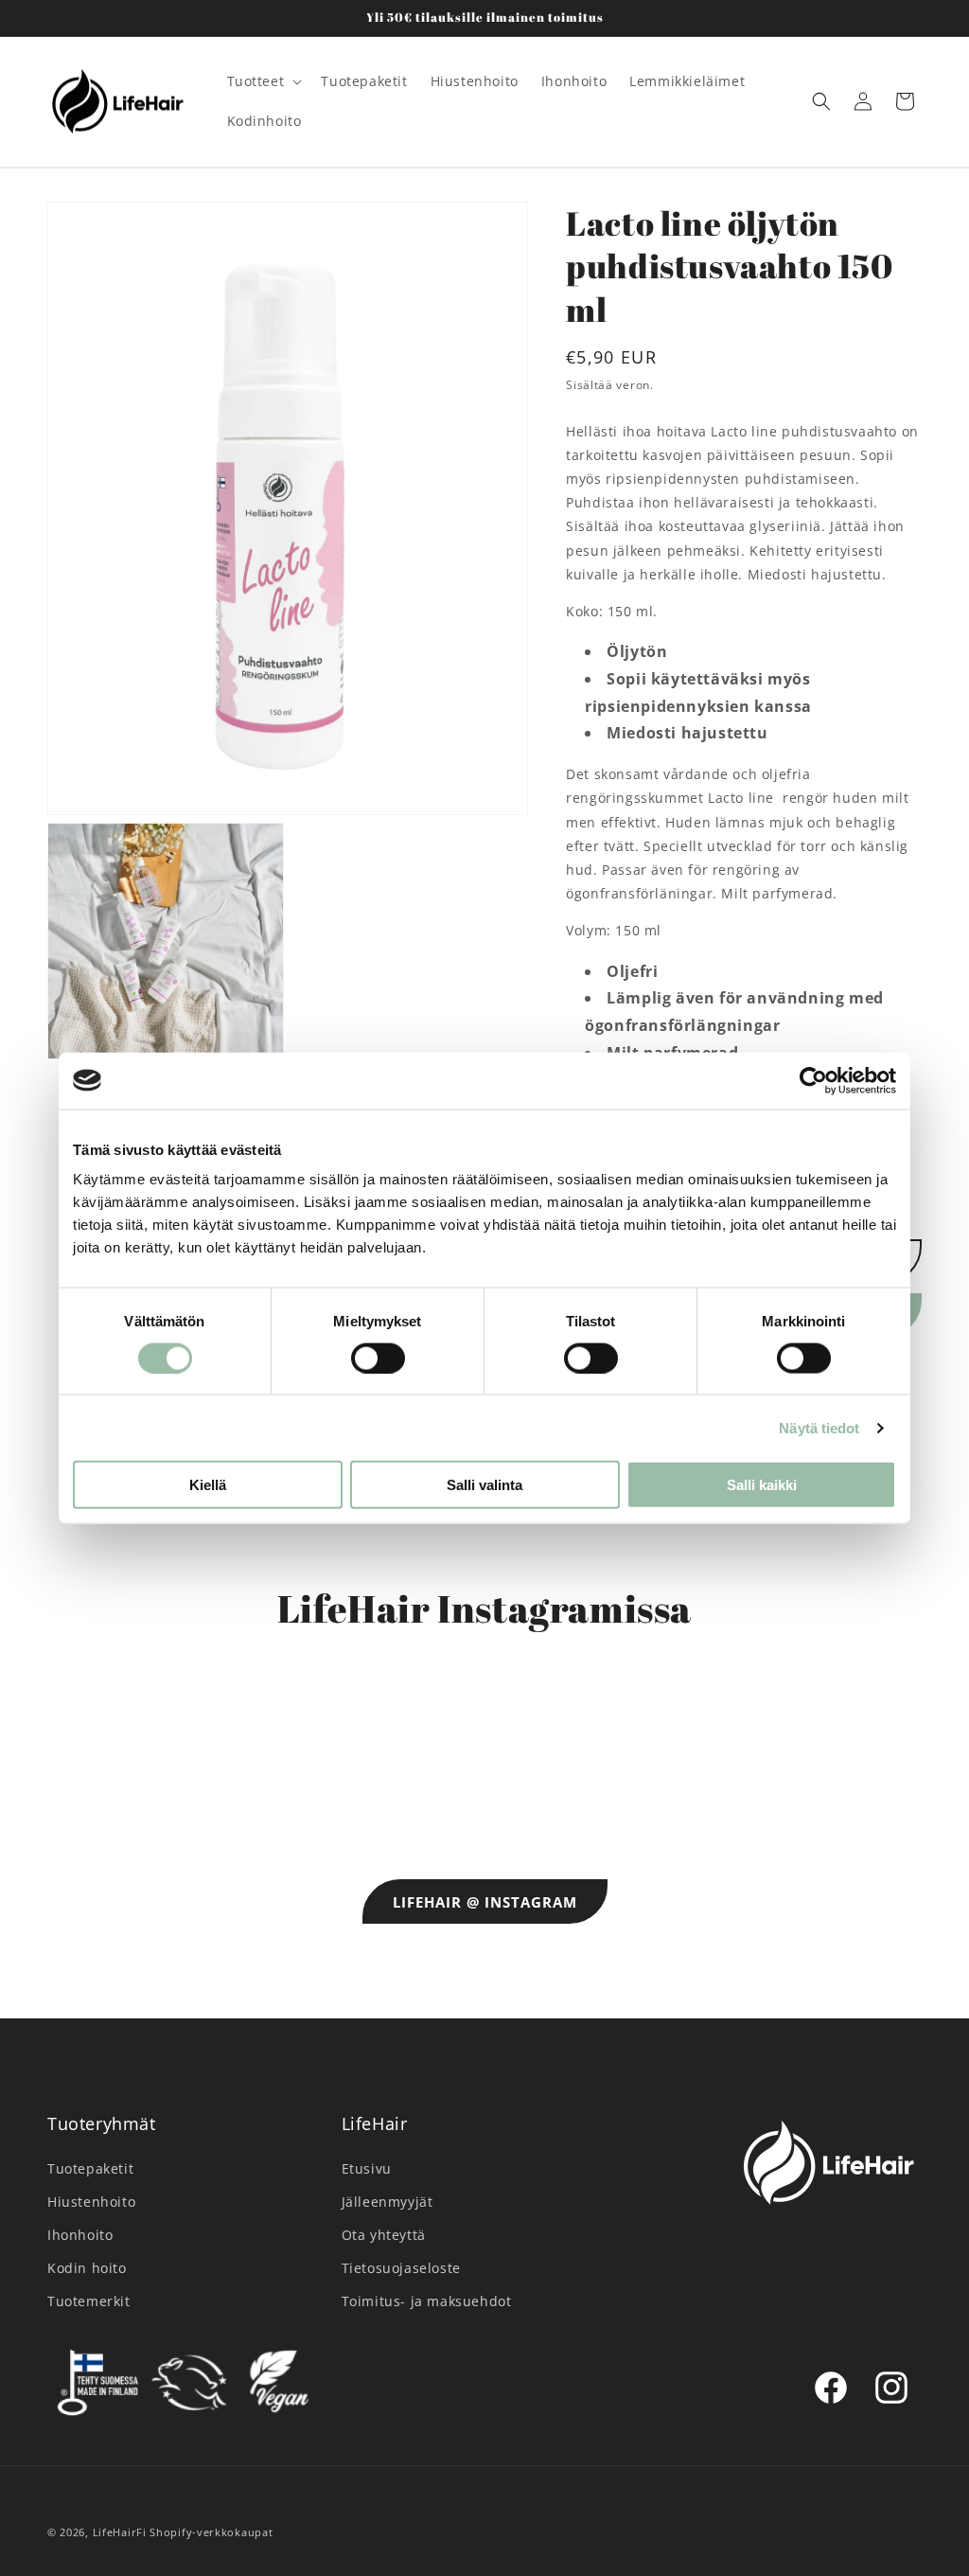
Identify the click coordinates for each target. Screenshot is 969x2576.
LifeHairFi (120, 2532)
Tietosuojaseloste (401, 2268)
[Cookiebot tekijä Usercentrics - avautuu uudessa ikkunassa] (813, 1080)
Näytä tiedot (819, 1427)
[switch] (378, 1358)
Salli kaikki (762, 1485)
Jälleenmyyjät (388, 2202)
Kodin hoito (87, 2268)
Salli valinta (484, 1485)
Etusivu (367, 2168)
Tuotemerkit (89, 2301)
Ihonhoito (80, 2235)
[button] (263, 81)
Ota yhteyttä (384, 2235)
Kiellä (208, 1485)
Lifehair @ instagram (485, 1902)
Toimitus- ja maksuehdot (427, 2301)
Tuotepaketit (90, 2168)
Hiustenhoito (91, 2202)
